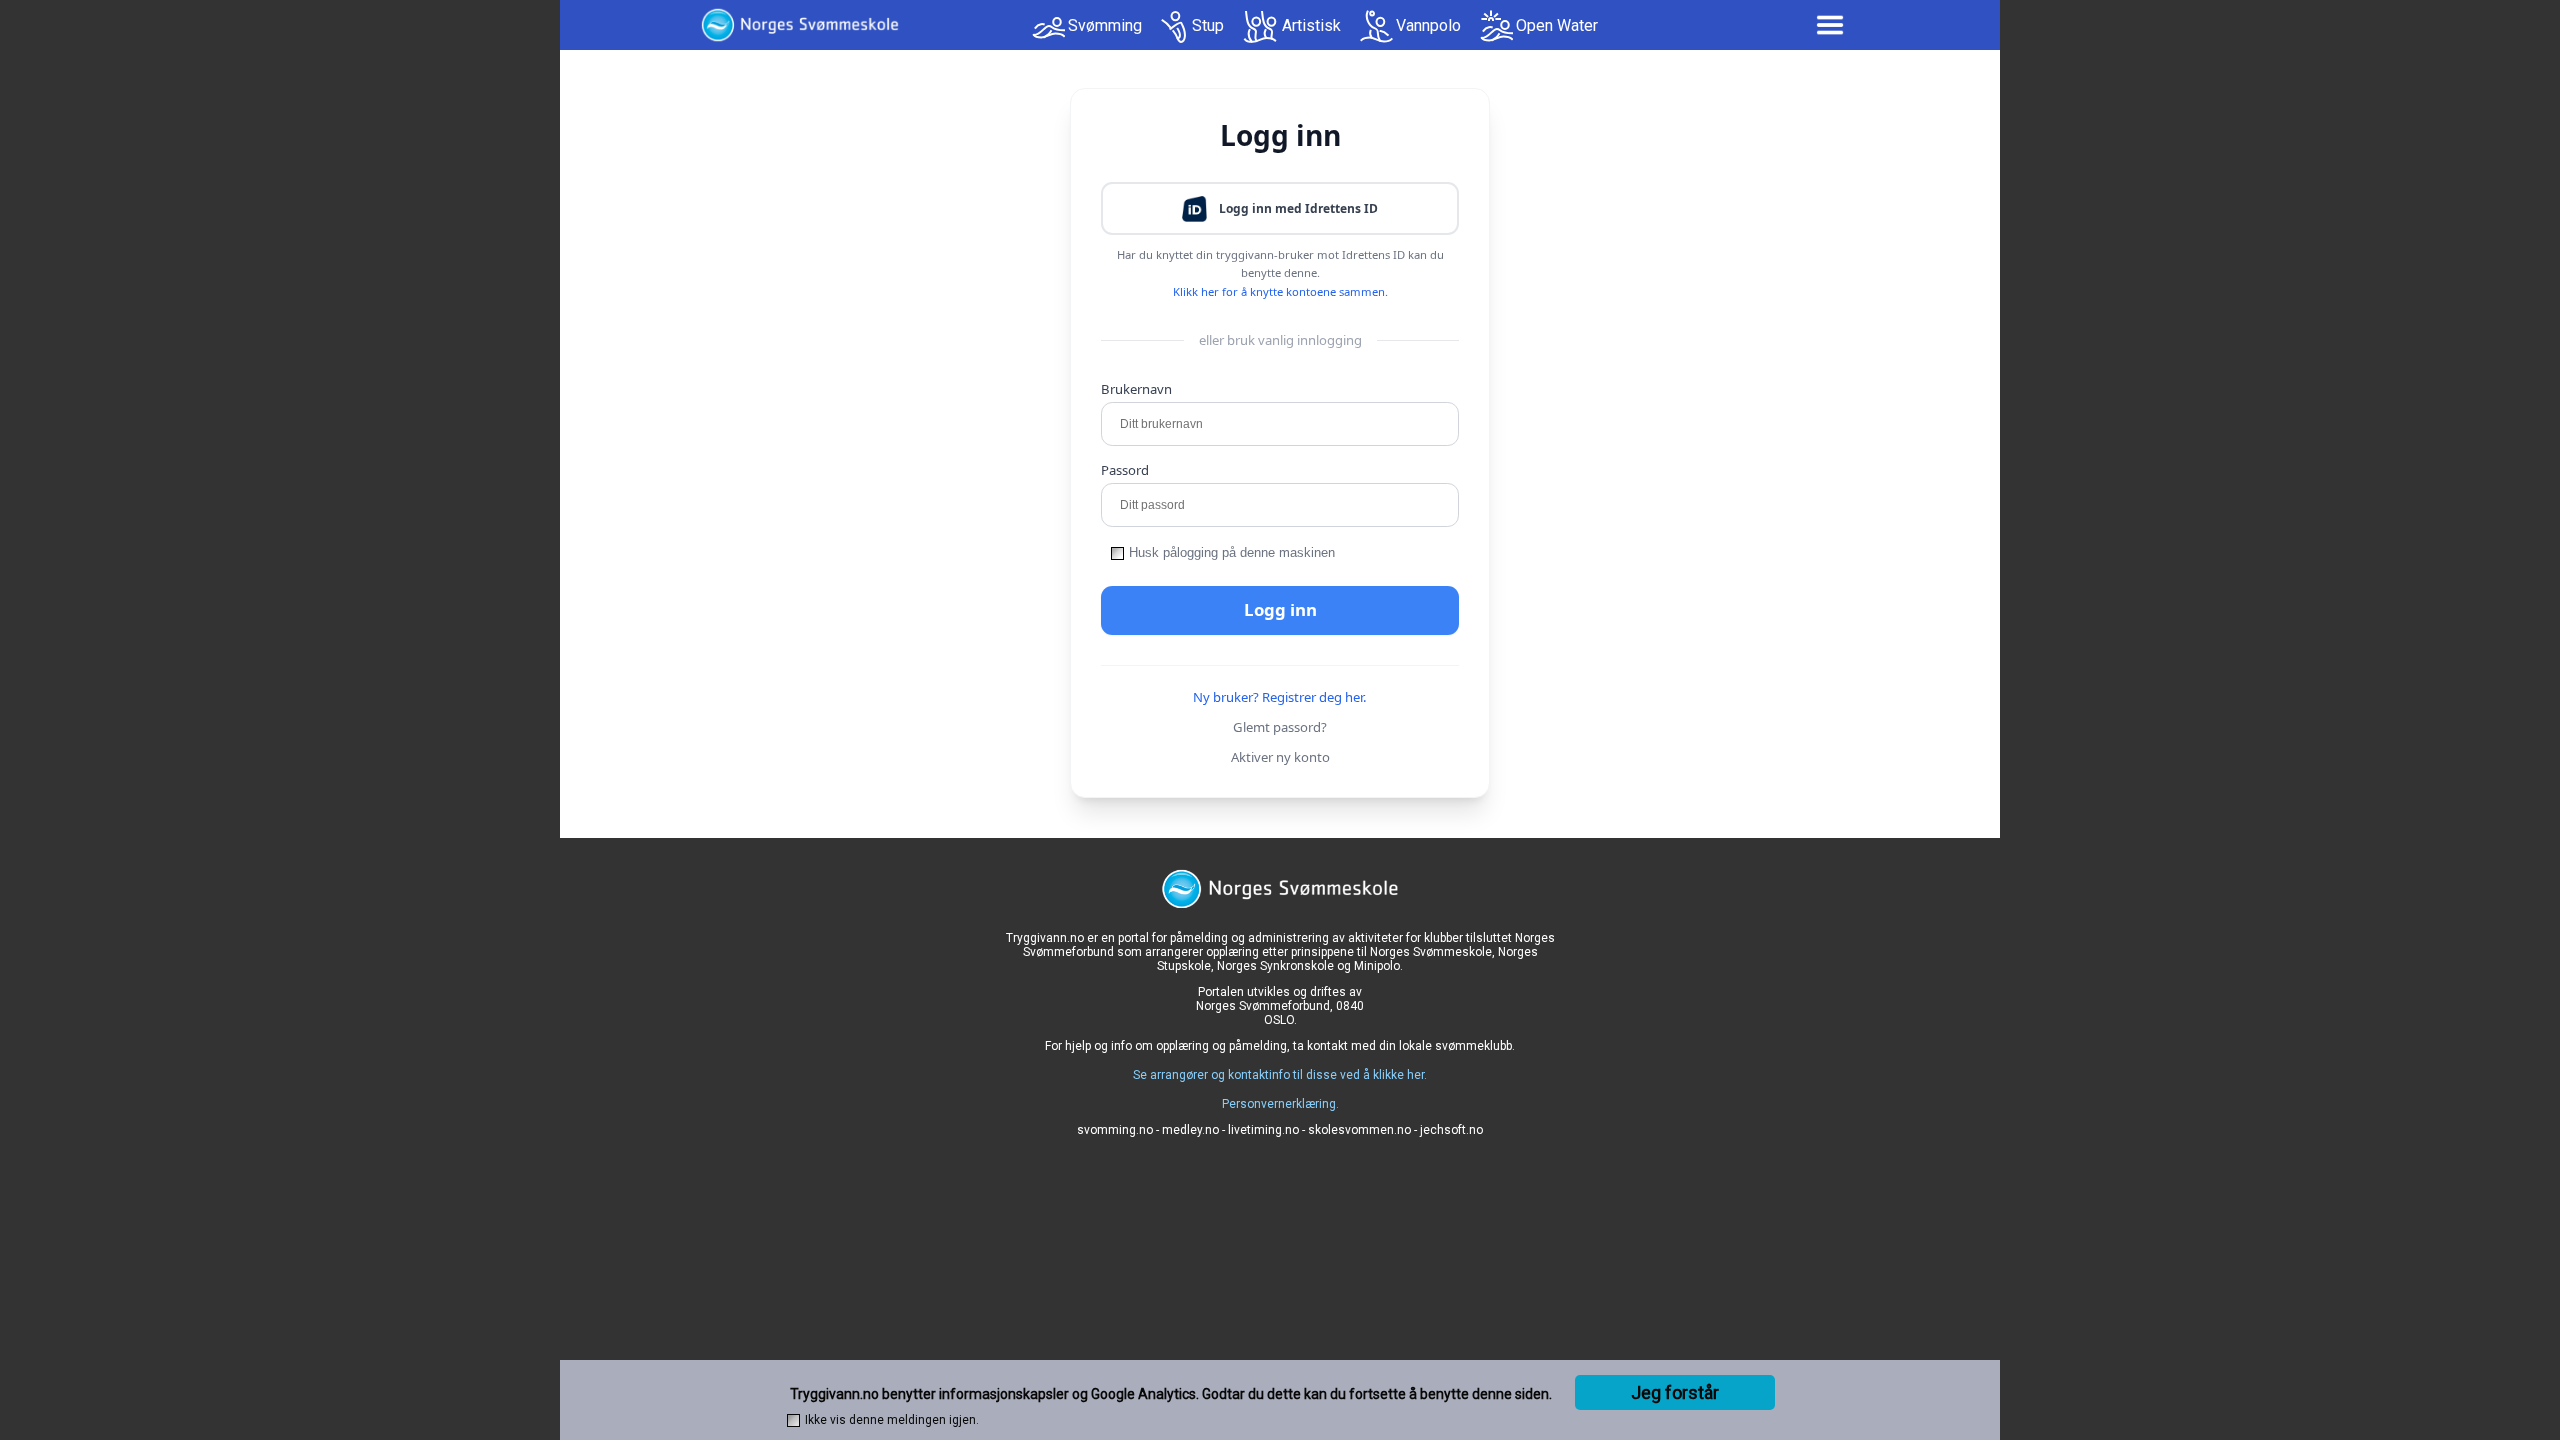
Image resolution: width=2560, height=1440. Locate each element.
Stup (1208, 25)
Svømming (1105, 25)
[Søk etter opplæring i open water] (1496, 26)
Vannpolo (1428, 25)
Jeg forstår (1675, 1392)
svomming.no (1115, 1130)
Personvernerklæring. (1280, 1104)
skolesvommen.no (1359, 1130)
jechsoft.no (1451, 1130)
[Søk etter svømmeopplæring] (1048, 32)
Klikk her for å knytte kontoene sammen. (1280, 291)
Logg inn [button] (1280, 609)
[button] (1280, 208)
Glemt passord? (1280, 727)
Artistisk (1311, 25)
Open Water (1557, 25)
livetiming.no (1263, 1130)
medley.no (1190, 1130)
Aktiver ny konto (1280, 757)
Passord (1125, 470)
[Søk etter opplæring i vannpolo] (1376, 26)
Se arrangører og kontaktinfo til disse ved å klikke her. (1280, 1075)
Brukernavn (1136, 389)
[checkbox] (1117, 553)
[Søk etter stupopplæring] (1175, 26)
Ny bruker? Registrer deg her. (1280, 697)
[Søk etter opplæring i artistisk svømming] (1261, 26)
